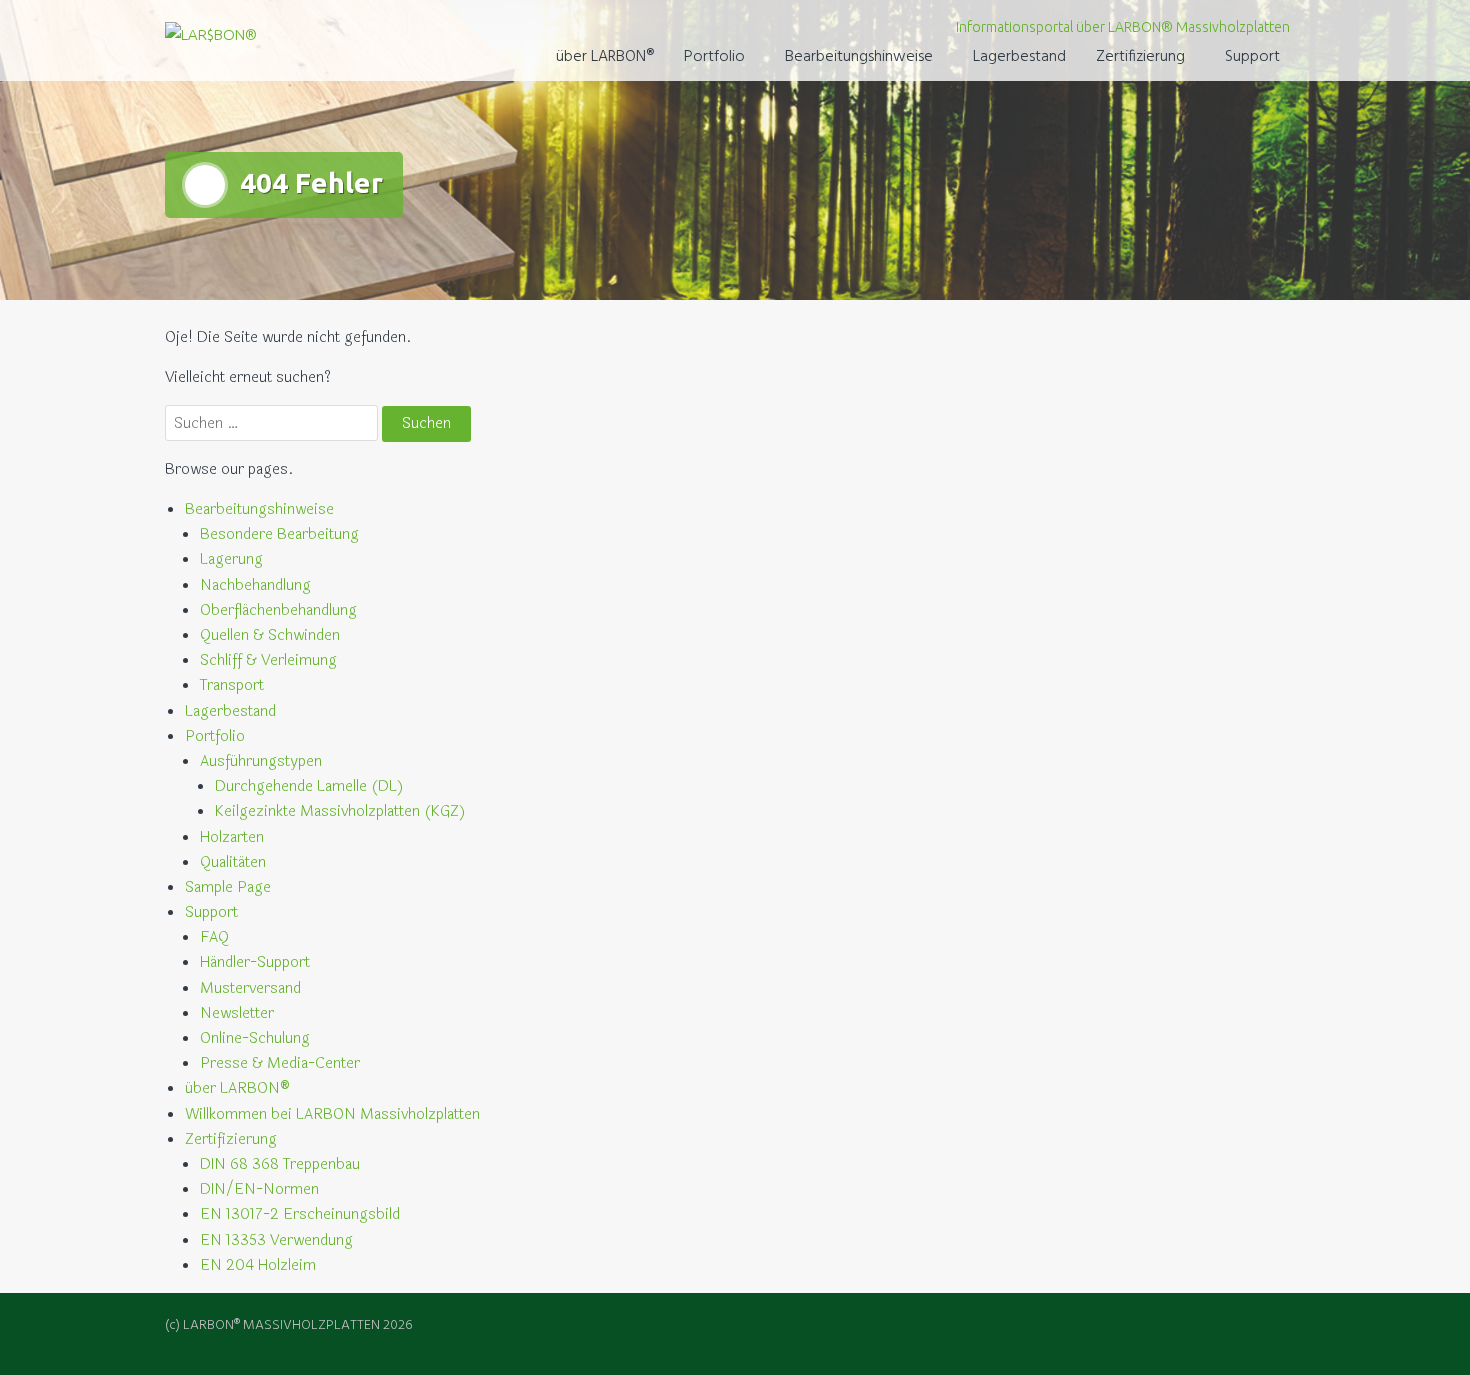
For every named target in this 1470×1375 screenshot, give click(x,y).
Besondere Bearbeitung (279, 534)
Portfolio (714, 57)
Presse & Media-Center (280, 1063)
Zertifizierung (1140, 57)
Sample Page (228, 887)
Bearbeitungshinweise (859, 57)
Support (1252, 57)
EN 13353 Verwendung (276, 1240)
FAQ (214, 937)
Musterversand (250, 988)
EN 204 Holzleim (258, 1265)
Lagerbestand (1019, 57)
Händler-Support (255, 962)
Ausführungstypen (261, 761)
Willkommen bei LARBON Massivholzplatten (332, 1114)
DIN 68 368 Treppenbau (280, 1164)
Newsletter (237, 1013)
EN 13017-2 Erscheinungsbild (300, 1214)
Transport (232, 685)
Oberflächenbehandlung (278, 610)
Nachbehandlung (255, 585)
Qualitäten (233, 862)
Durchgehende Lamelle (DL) (309, 786)
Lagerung (231, 559)
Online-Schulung (255, 1038)
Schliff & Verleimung (268, 660)
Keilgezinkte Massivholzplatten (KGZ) (340, 811)
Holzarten (232, 837)
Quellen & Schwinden (270, 635)
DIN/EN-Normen (259, 1189)
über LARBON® (605, 57)
